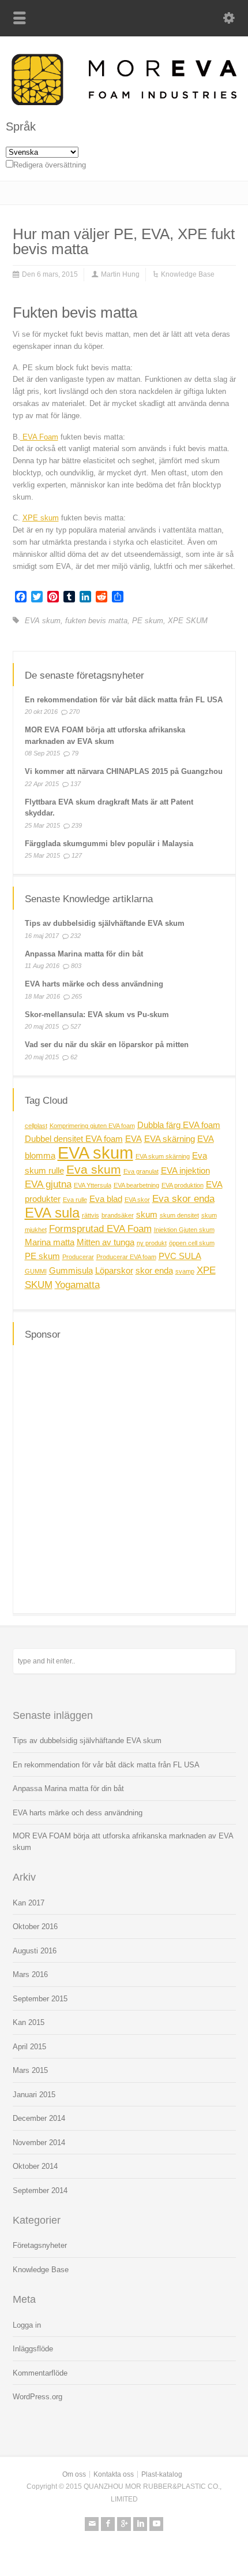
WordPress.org (37, 2397)
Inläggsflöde (33, 2349)
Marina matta (50, 1242)
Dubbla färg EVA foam (179, 1125)
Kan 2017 (29, 1903)
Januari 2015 (34, 2095)
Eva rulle (75, 1200)
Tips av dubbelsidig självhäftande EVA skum (105, 923)
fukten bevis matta (96, 621)
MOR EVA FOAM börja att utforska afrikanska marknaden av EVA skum (123, 1842)
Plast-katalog (162, 2474)
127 (77, 855)
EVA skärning (170, 1139)
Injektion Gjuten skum (184, 1230)
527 (76, 1026)
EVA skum (43, 621)
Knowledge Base (188, 274)
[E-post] (92, 2524)
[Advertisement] (124, 1477)
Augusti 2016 (35, 1951)
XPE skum (41, 518)
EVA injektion (185, 1171)
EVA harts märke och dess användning (94, 984)
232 (76, 936)
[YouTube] (156, 2524)
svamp (185, 1271)
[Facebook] (108, 2524)
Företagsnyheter (40, 2245)
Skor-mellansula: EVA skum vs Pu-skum (97, 1015)
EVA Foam (39, 437)
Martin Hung (120, 274)
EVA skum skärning (163, 1156)
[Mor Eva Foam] (124, 103)
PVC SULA (180, 1256)
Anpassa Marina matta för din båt (84, 954)
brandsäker (118, 1215)
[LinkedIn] (140, 2524)
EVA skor (137, 1200)
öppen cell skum (192, 1243)
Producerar (78, 1257)
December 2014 (39, 2118)
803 (76, 966)
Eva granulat (141, 1171)
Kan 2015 (29, 2022)
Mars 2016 (30, 1974)
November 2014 (39, 2143)
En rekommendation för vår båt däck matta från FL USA (124, 700)
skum (147, 1215)
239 (77, 825)
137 (76, 784)
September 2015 (40, 1999)
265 (77, 996)
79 (75, 753)
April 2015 (29, 2047)
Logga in (27, 2325)
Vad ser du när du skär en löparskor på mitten (107, 1045)
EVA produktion (183, 1185)
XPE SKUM (188, 621)
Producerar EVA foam (126, 1257)
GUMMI (36, 1271)
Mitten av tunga (106, 1242)
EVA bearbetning (136, 1185)
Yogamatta (77, 1285)
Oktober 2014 (35, 2166)
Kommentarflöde (40, 2373)
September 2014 (40, 2190)
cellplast (36, 1126)
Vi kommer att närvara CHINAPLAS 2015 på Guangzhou (124, 771)
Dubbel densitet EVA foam (74, 1139)
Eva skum (94, 1169)
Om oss (74, 2474)
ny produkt (152, 1243)
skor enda (154, 1271)
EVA (134, 1139)
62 (74, 1057)
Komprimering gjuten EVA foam (92, 1126)
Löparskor (114, 1271)
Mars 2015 (30, 2070)
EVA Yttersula (93, 1185)
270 (74, 712)
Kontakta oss (114, 2474)
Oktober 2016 (35, 1927)
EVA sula (52, 1213)
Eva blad (106, 1199)
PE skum (148, 621)
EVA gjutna (48, 1184)
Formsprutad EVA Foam (100, 1229)
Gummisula (71, 1271)
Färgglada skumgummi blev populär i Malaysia (109, 844)
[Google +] (124, 2524)
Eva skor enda (183, 1198)
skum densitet (179, 1215)
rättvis (91, 1215)
